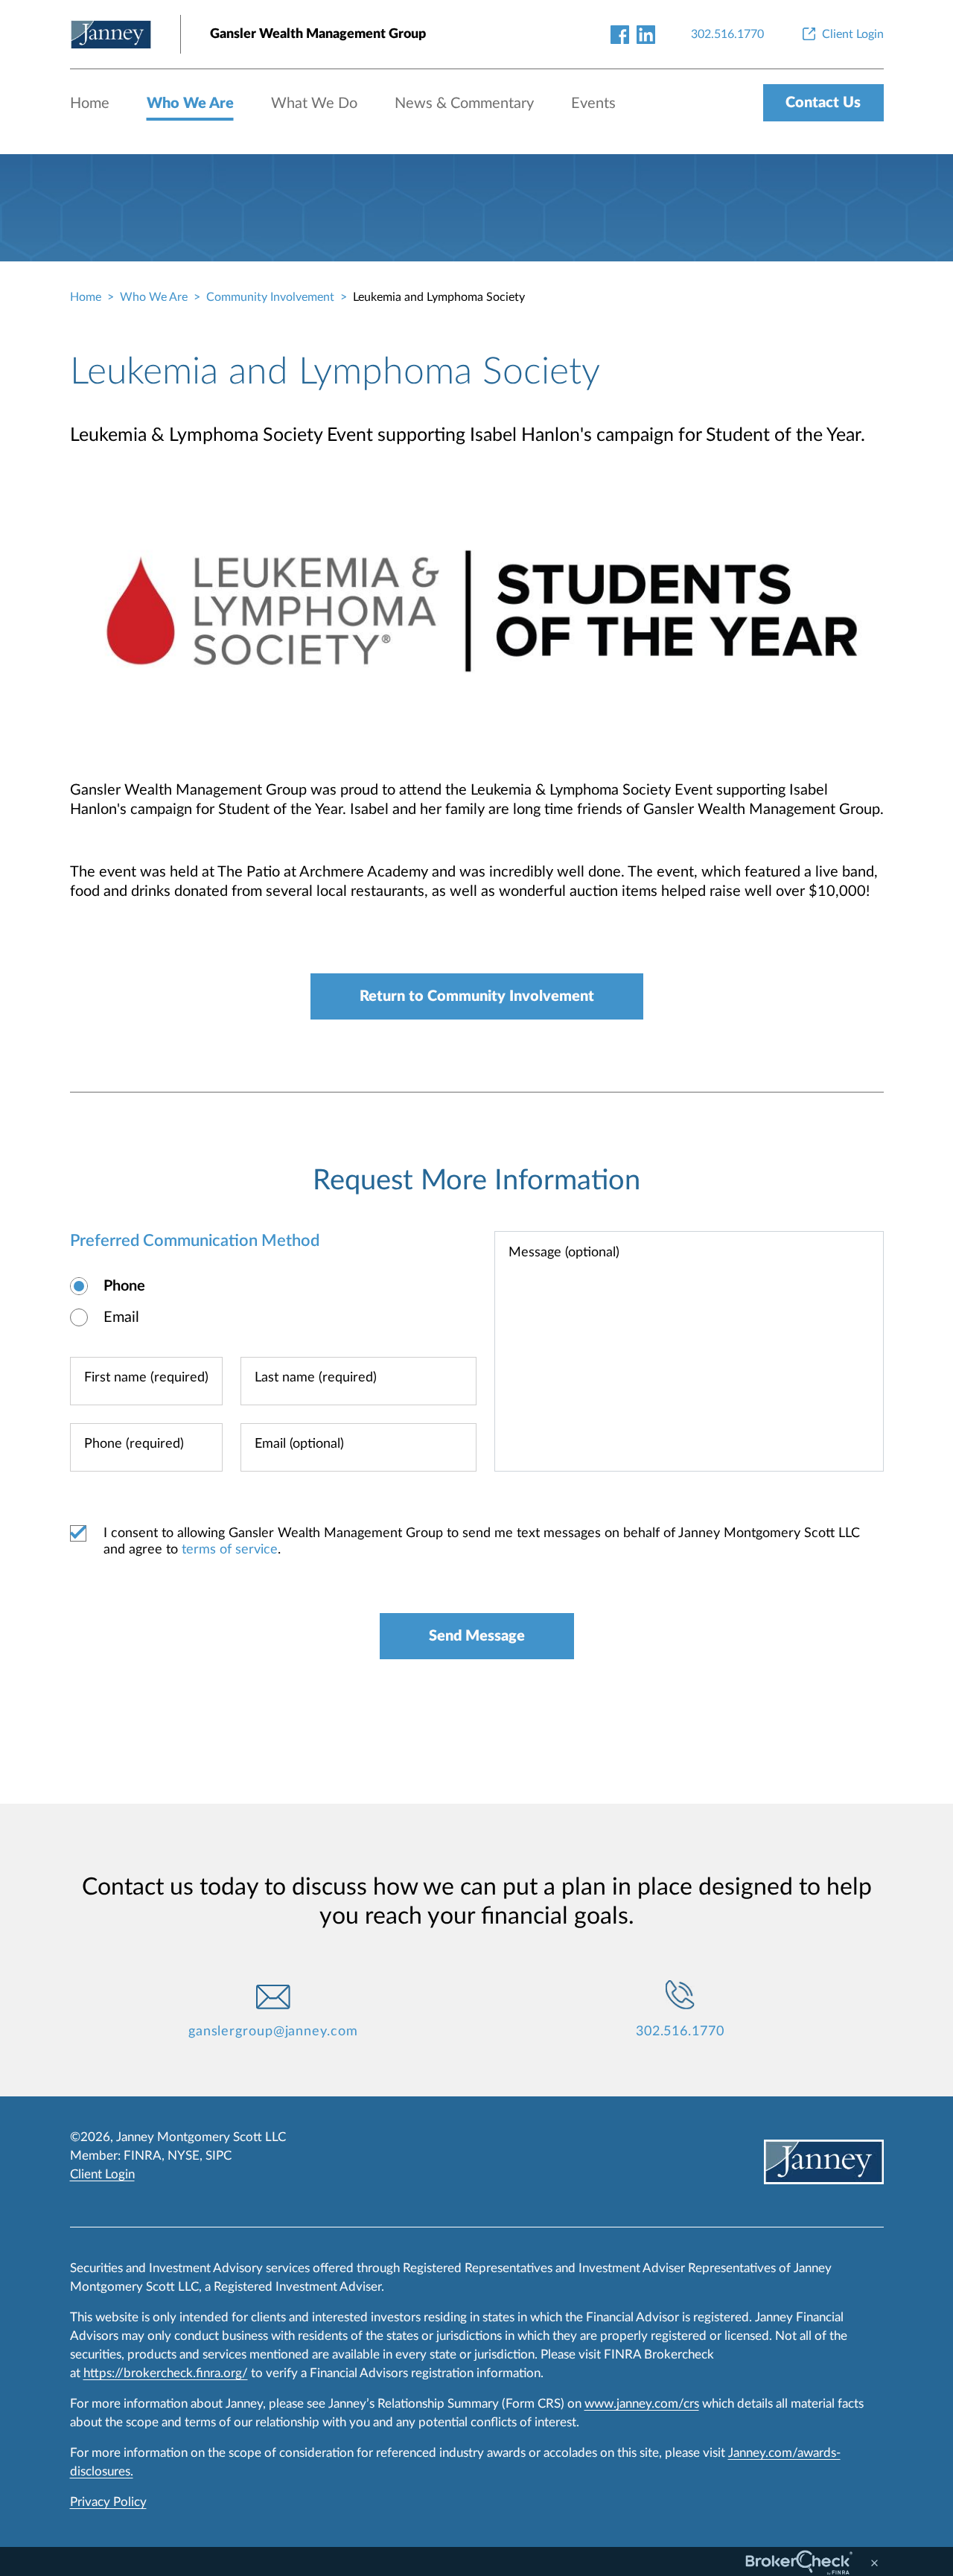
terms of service (230, 1550)
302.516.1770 (680, 2032)
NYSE (184, 2156)
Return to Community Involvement (477, 996)
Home (90, 104)
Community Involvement (270, 297)
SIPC (219, 2156)
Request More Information (476, 1180)
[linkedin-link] (646, 34)
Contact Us (823, 103)
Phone (124, 1286)
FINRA (143, 2156)
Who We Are (190, 104)
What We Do (314, 104)
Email (121, 1317)
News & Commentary (464, 104)
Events (593, 104)
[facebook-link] (620, 34)
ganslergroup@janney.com (273, 2032)
